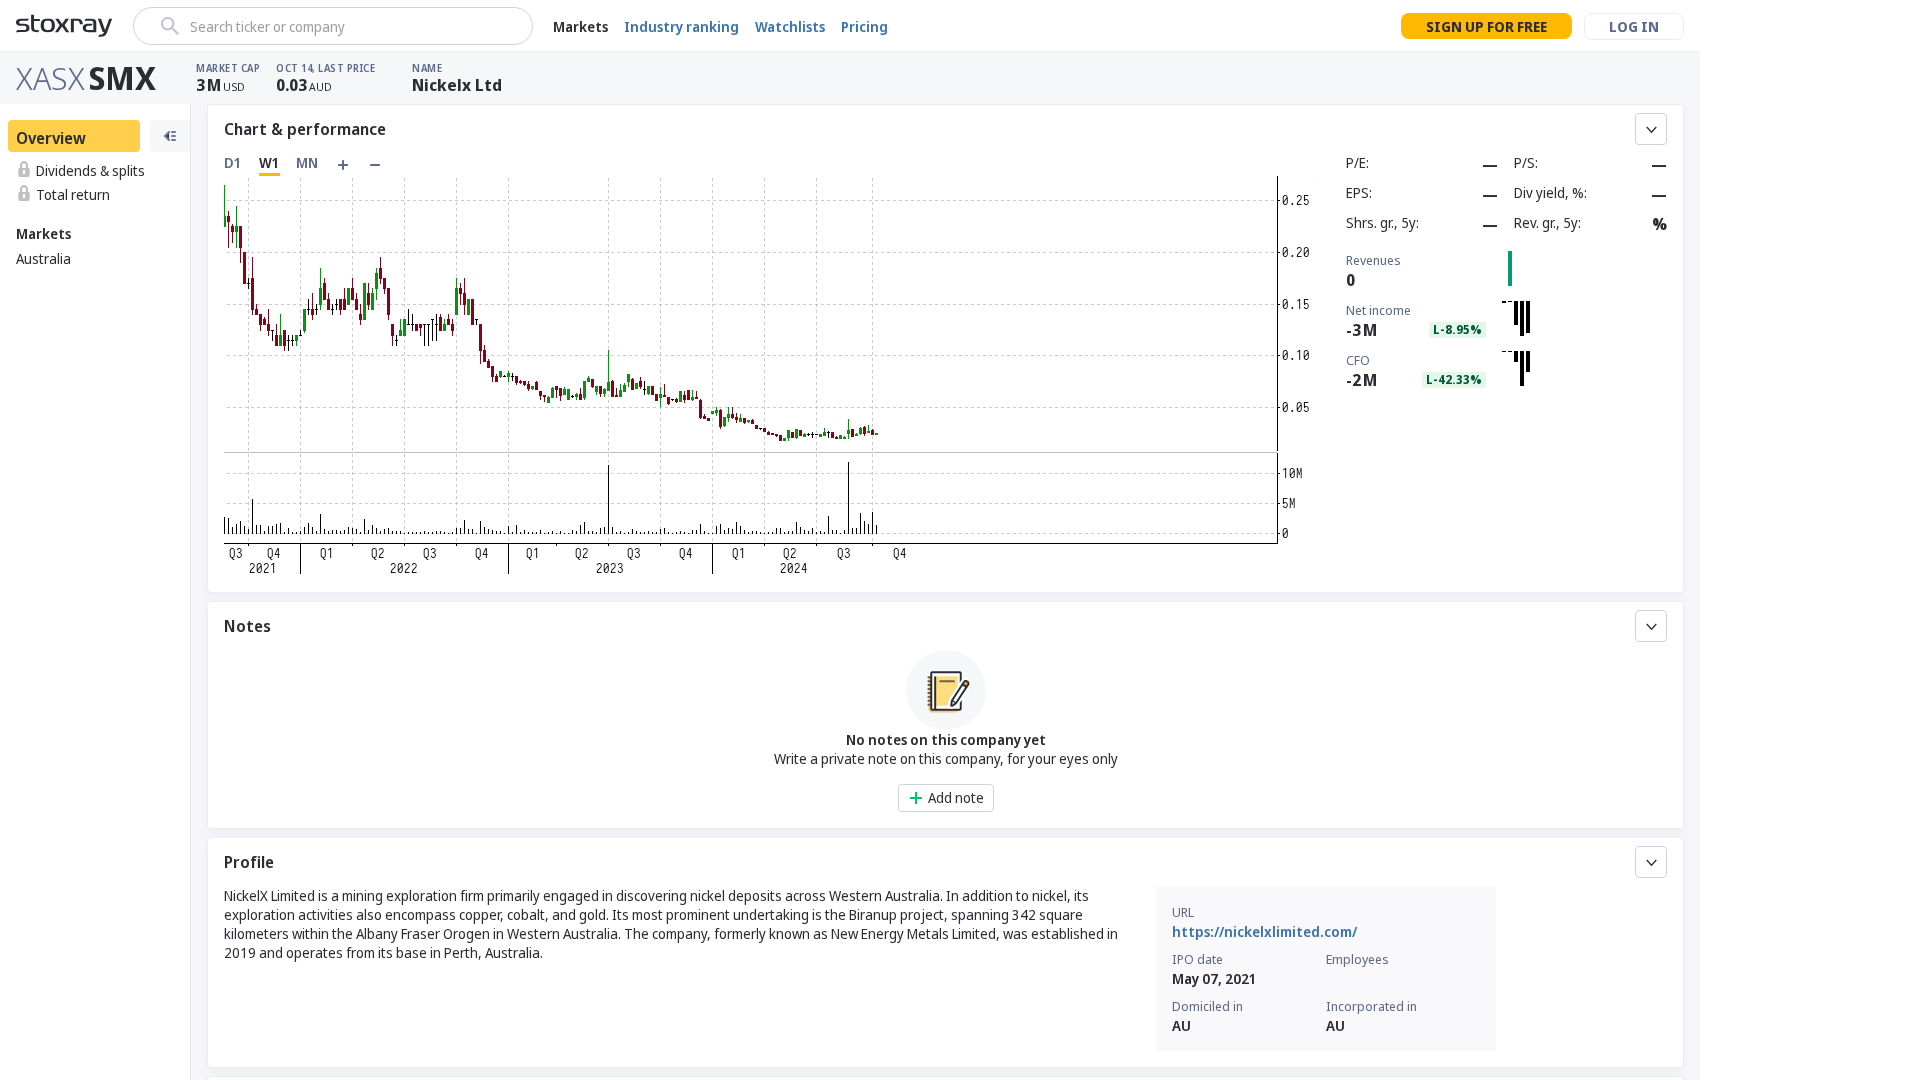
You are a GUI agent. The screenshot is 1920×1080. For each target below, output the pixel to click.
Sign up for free (1486, 26)
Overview (51, 138)
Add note (956, 797)
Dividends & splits (90, 170)
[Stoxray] (64, 26)
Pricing (864, 26)
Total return (73, 194)
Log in (1634, 26)
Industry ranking (681, 26)
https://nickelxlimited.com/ (1264, 931)
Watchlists (790, 26)
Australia (43, 258)
